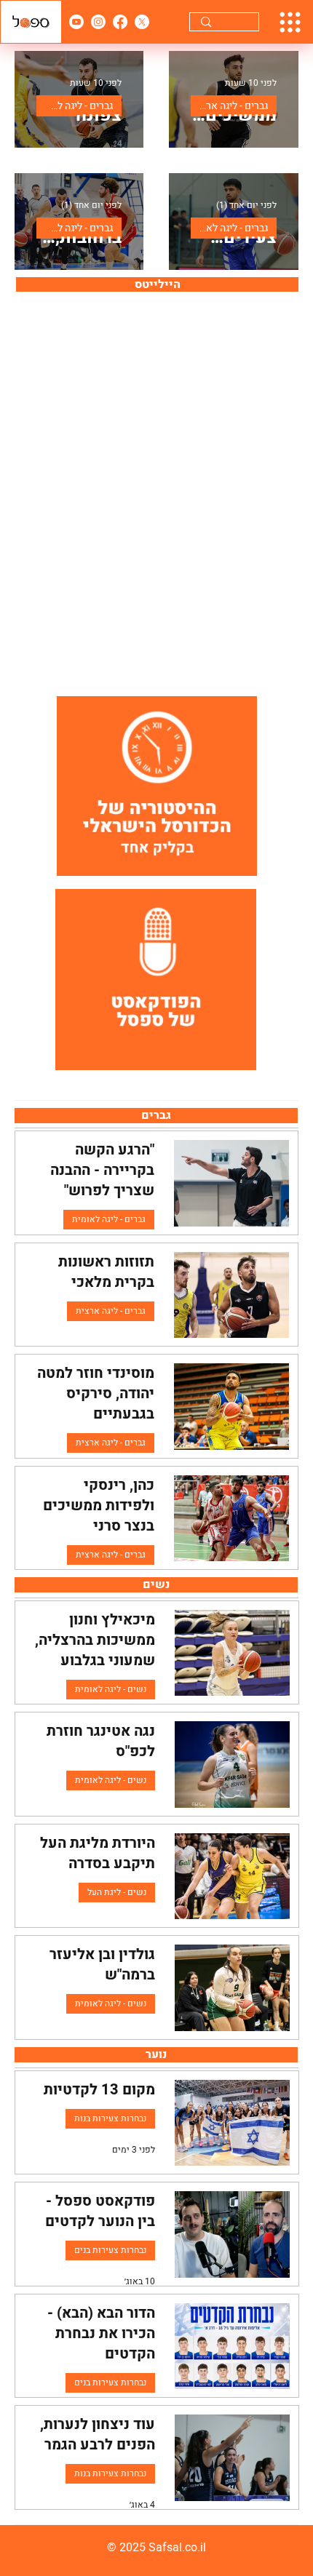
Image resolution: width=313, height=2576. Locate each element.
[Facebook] (120, 22)
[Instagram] (98, 22)
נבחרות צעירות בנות (110, 2118)
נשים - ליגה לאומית (111, 1689)
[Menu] (290, 22)
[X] (142, 22)
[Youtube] (76, 22)
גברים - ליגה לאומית (75, 106)
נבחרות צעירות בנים (110, 2250)
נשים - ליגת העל (117, 1892)
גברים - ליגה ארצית (229, 106)
